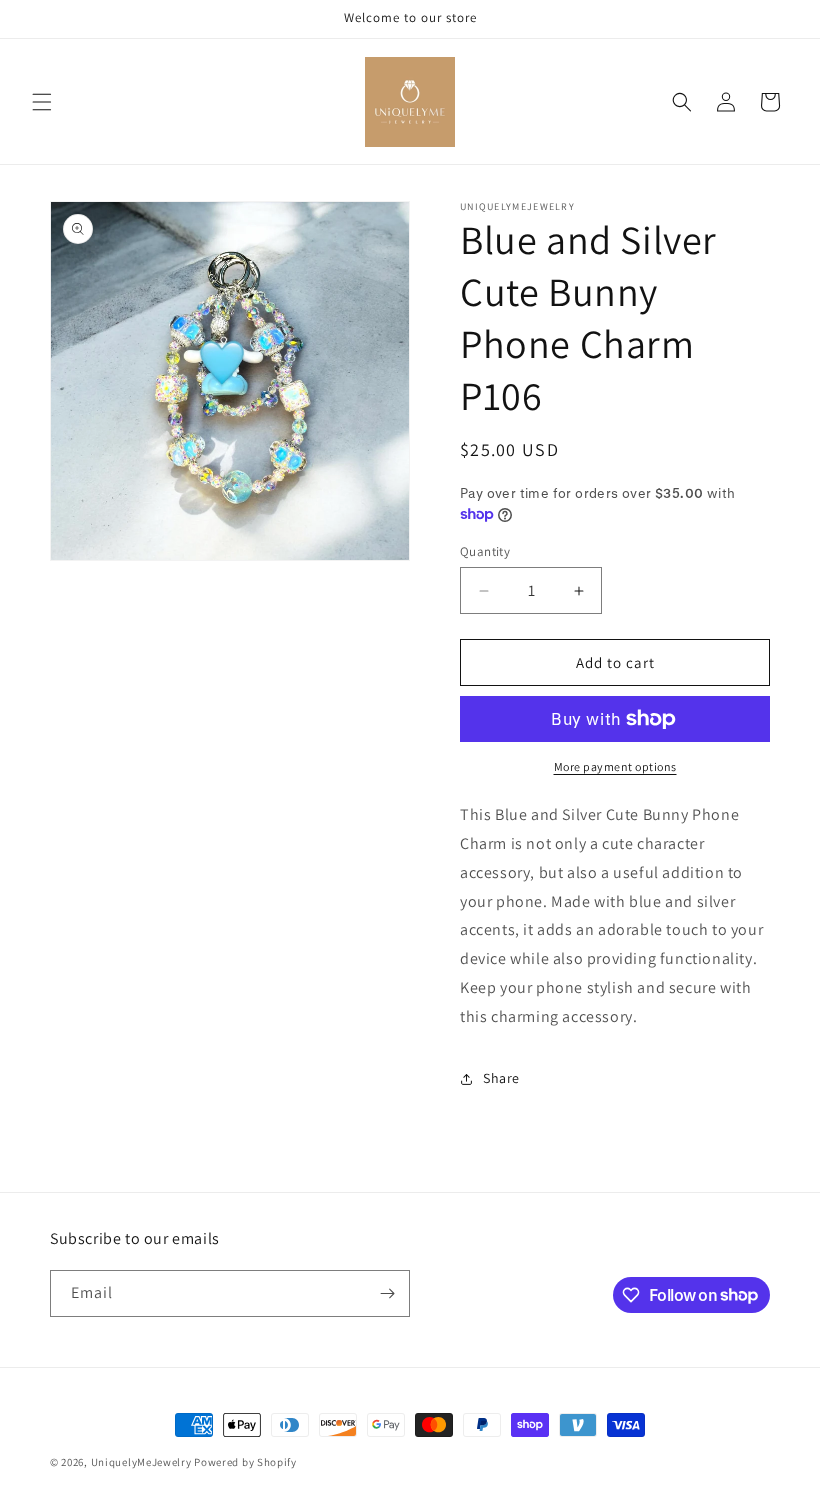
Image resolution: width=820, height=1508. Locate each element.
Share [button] (501, 1078)
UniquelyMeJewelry (141, 1462)
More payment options (615, 766)
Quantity (485, 551)
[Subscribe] (387, 1293)
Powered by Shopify (245, 1462)
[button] (42, 102)
